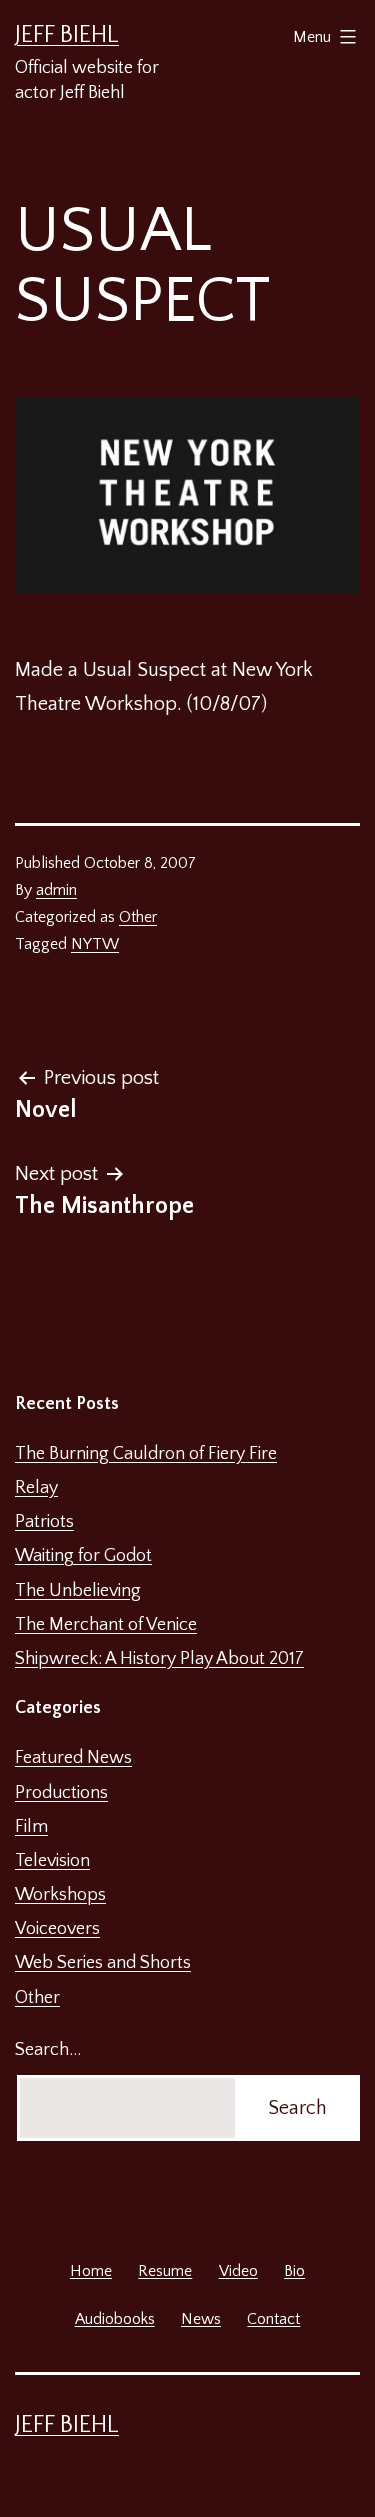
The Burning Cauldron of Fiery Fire (146, 1454)
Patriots (44, 1522)
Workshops (60, 1895)
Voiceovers (57, 1929)
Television (52, 1861)
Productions (61, 1793)
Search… (48, 2050)
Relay (36, 1488)
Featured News (73, 1758)
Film (31, 1827)
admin (56, 890)
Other (138, 917)
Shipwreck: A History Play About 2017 (159, 1659)
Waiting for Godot (83, 1556)
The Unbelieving (78, 1591)
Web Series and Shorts (103, 1963)
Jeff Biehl (67, 35)
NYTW (95, 944)
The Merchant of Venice (106, 1625)
